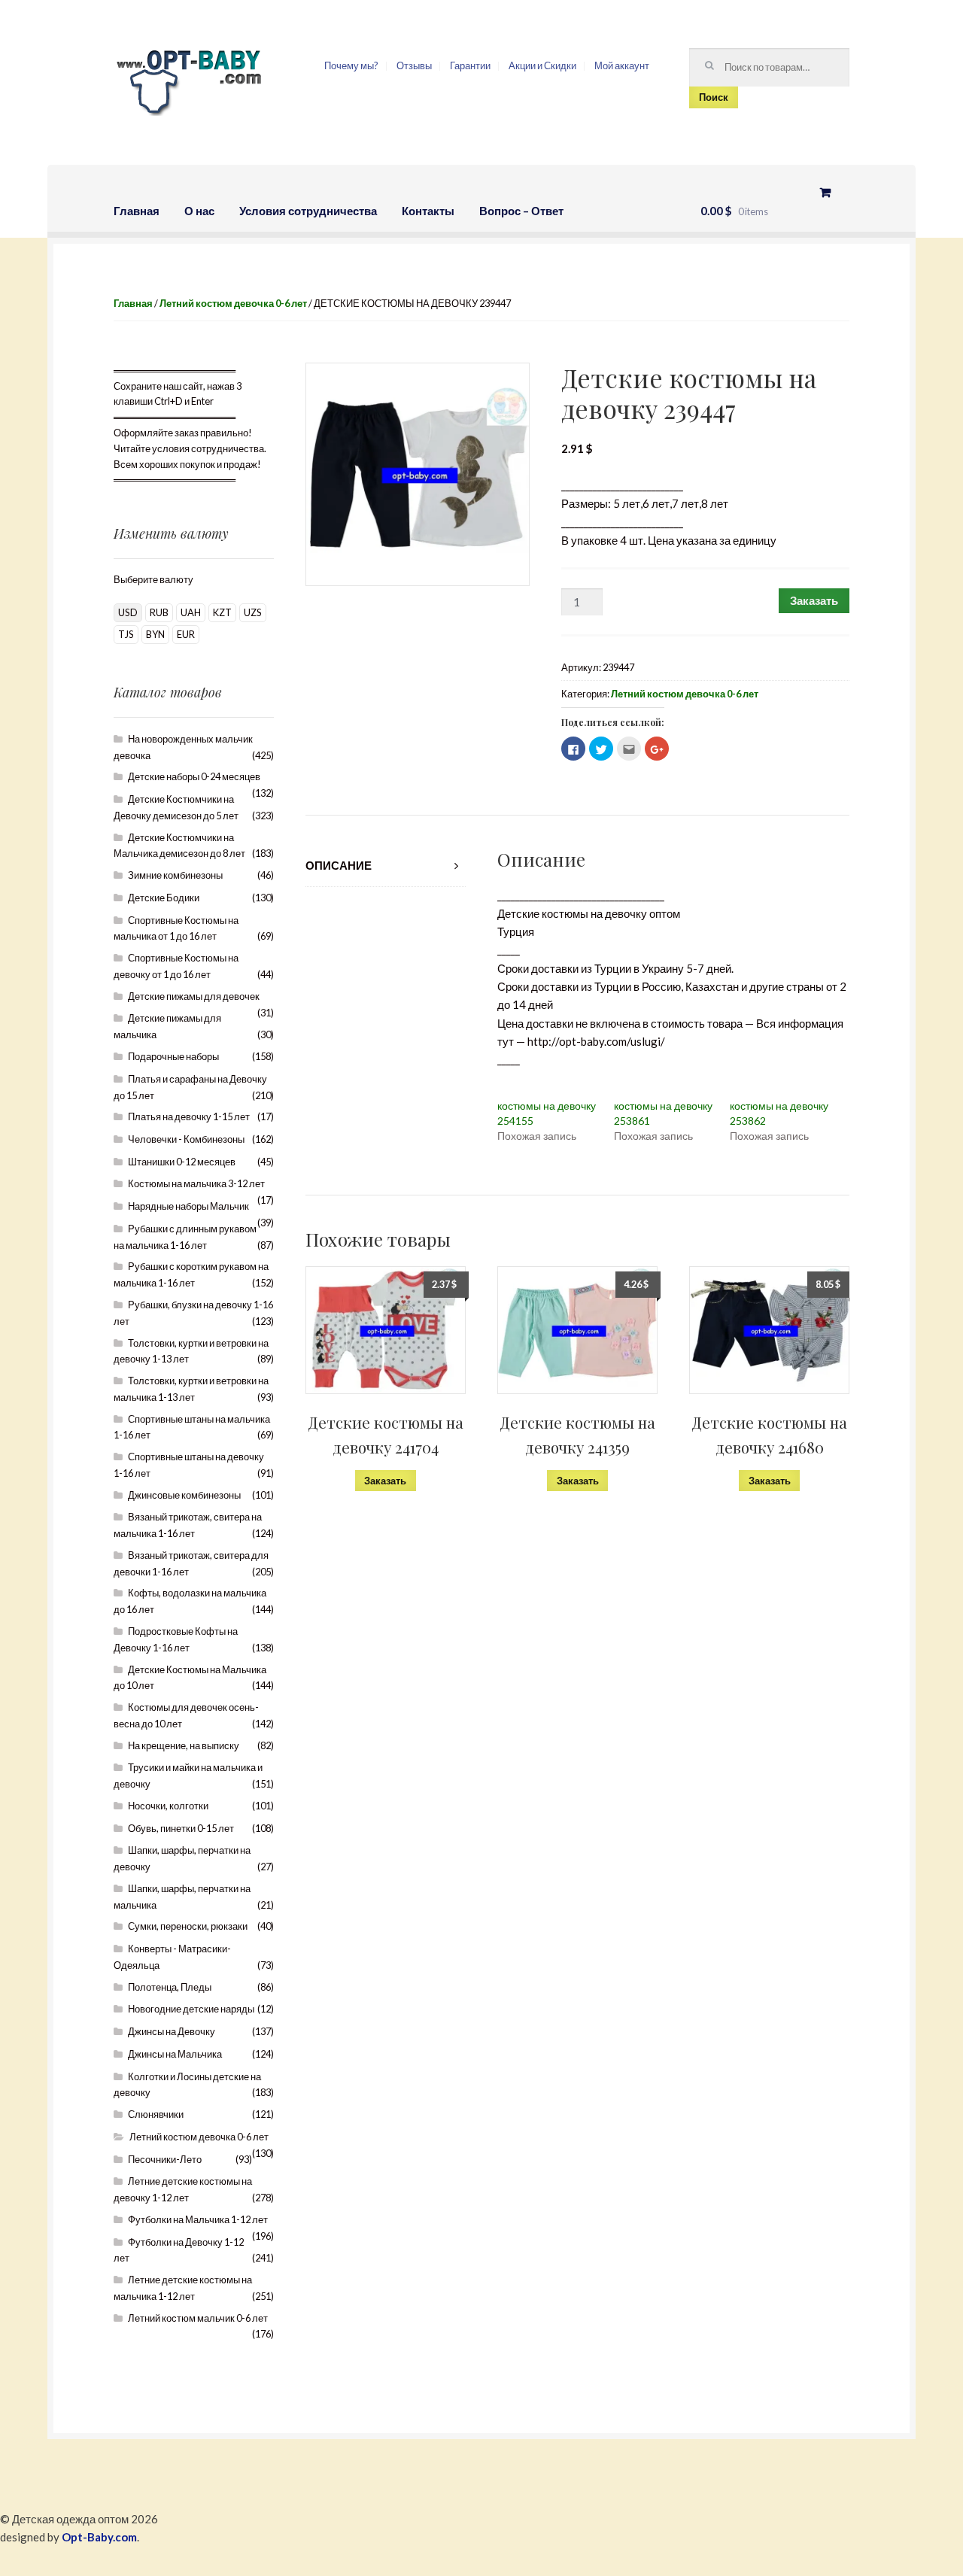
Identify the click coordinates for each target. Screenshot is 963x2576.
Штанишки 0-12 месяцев (182, 1162)
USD (128, 612)
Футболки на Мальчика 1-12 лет (198, 2219)
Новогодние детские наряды (191, 2009)
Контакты (428, 211)
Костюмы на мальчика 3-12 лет (196, 1183)
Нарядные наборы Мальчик (188, 1206)
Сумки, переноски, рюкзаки (188, 1926)
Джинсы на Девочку (172, 2031)
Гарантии (470, 65)
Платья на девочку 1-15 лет (189, 1116)
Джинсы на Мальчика (175, 2054)
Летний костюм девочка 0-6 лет (233, 303)
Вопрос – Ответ (521, 211)
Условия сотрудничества (308, 211)
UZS (253, 612)
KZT (222, 612)
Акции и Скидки (542, 65)
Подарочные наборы (173, 1056)
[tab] (386, 866)
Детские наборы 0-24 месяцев (194, 776)
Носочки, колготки (168, 1806)
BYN (155, 634)
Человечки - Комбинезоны (186, 1139)
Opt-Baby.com (99, 2537)
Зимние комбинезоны (175, 875)
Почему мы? (351, 65)
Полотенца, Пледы (170, 1987)
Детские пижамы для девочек (194, 996)
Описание (339, 865)
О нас (199, 211)
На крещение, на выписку (184, 1745)
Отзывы (414, 65)
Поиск (714, 97)
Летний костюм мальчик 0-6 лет (198, 2318)
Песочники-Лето (165, 2159)
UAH (191, 612)
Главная (137, 211)
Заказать (814, 600)
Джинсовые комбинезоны (184, 1495)
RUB (159, 612)
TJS (126, 634)
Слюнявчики (156, 2114)
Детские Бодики (164, 898)
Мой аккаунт (622, 65)
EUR (186, 634)
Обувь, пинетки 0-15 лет (181, 1828)
